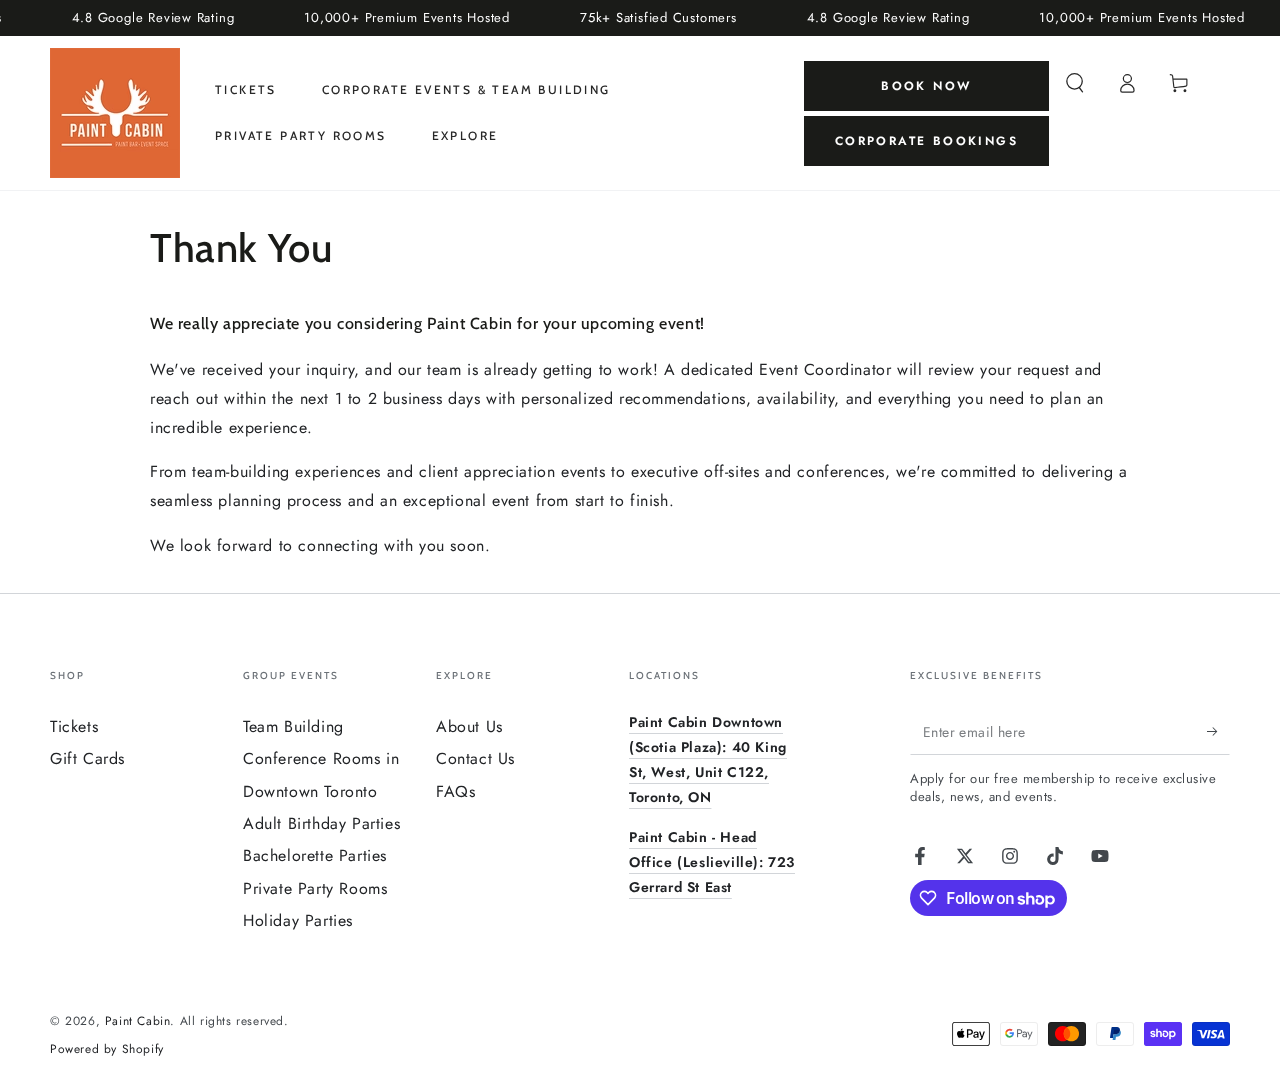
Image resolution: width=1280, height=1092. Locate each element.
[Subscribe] (1218, 732)
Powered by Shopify (107, 1049)
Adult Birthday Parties (321, 823)
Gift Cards (87, 758)
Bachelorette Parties (315, 855)
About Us (469, 726)
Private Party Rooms (315, 888)
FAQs (455, 791)
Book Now (926, 86)
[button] (1075, 83)
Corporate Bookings (926, 141)
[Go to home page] (115, 113)
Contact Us (475, 758)
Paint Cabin (138, 1021)
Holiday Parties (298, 920)
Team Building (293, 726)
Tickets (74, 726)
